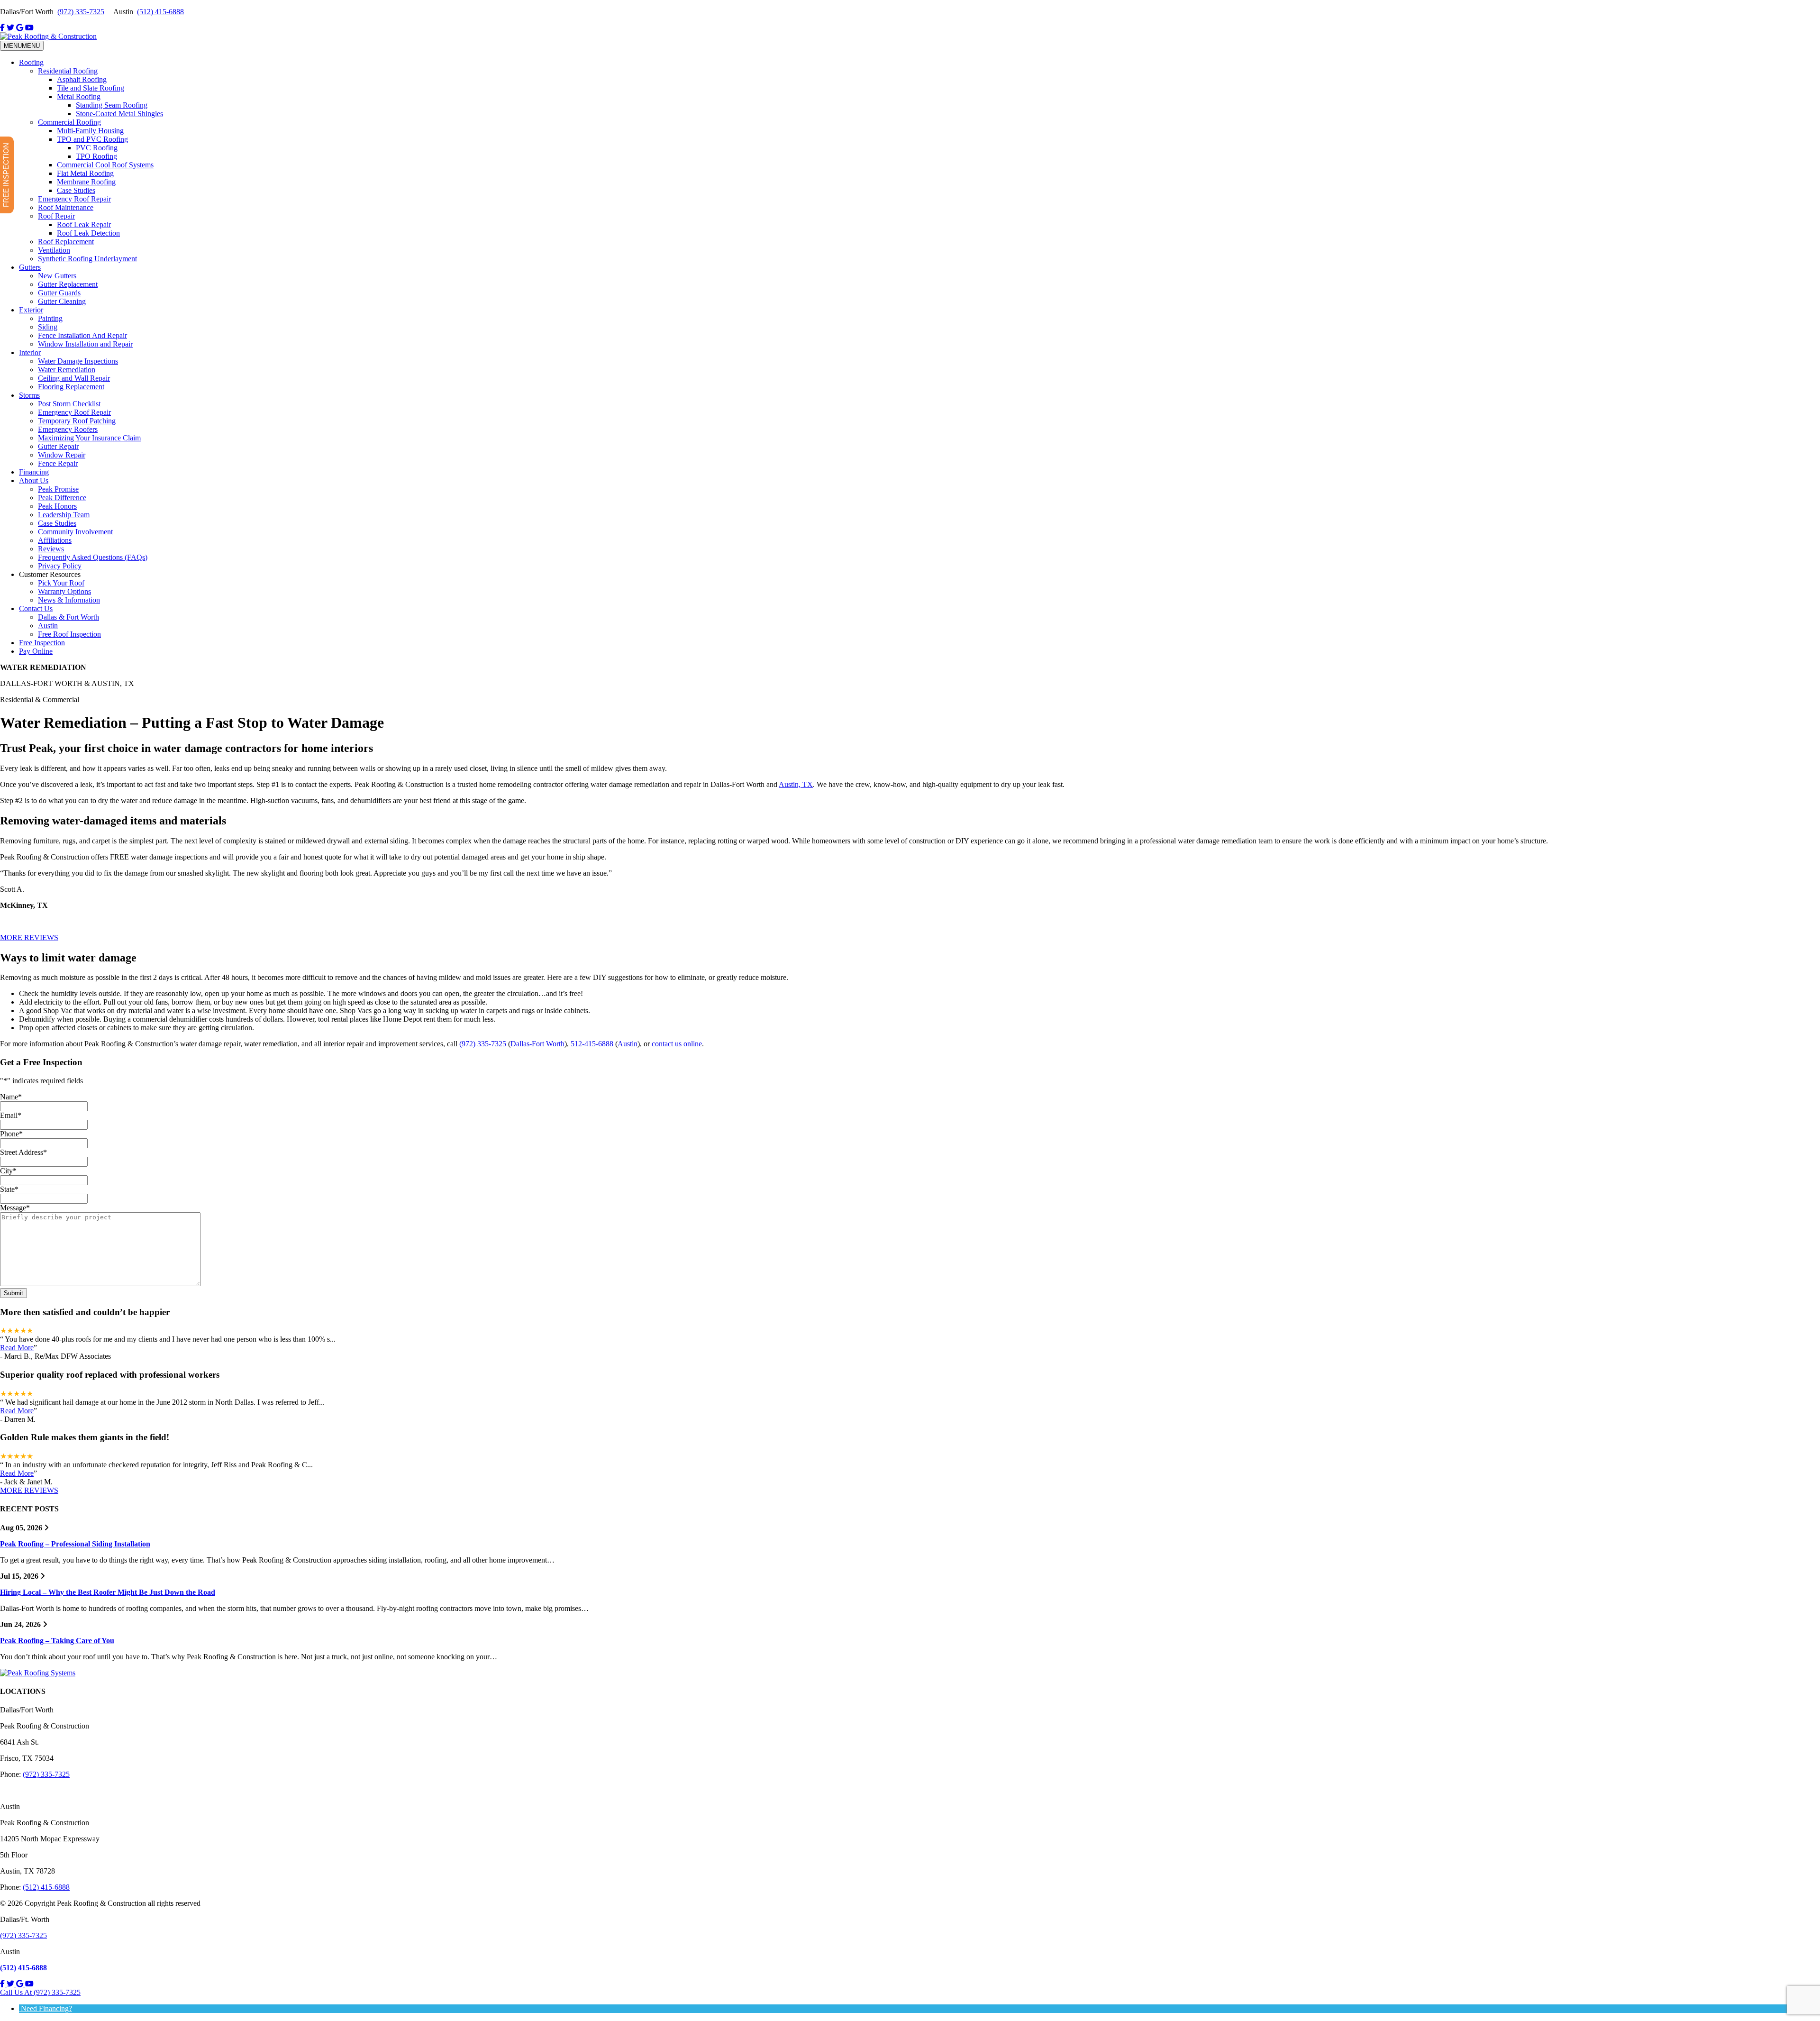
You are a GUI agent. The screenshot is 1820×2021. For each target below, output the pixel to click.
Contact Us (36, 608)
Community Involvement (75, 532)
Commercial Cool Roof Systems (105, 165)
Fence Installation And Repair (82, 335)
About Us (34, 480)
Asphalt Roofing (82, 79)
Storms (29, 395)
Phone (11, 1134)
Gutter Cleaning (62, 301)
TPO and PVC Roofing (92, 139)
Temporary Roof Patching (77, 421)
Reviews (51, 549)
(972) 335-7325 (81, 12)
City (8, 1171)
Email (11, 1115)
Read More (17, 1348)
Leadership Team (64, 515)
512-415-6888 (592, 1044)
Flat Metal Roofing (85, 173)
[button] (45, 2008)
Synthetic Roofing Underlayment (87, 259)
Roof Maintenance (66, 207)
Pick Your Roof (61, 583)
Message (15, 1208)
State (9, 1189)
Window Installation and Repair (85, 344)
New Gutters (57, 276)
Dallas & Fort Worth (68, 617)
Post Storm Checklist (69, 404)
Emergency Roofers (68, 429)
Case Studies (76, 190)
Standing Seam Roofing (112, 105)
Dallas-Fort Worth (537, 1044)
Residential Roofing (68, 71)
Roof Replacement (66, 242)
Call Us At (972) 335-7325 (40, 1992)
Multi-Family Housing (90, 131)
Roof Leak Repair (84, 224)
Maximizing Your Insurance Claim (89, 438)
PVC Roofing (97, 148)
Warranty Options (64, 591)
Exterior (31, 310)
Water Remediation (67, 370)
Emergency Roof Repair (74, 199)
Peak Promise (58, 489)
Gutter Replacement (68, 284)
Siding (48, 327)
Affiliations (55, 540)
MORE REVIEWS (29, 937)
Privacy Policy (60, 566)
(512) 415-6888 (160, 12)
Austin (48, 626)
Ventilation (54, 250)
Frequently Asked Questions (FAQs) (93, 557)
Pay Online (36, 651)
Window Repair (62, 455)
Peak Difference (62, 498)
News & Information (69, 600)
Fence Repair (58, 463)
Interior (30, 352)
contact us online (677, 1044)
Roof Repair (56, 216)
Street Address (23, 1152)
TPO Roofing (96, 156)
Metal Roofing (79, 96)
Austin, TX (796, 784)
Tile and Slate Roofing (91, 88)
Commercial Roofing (69, 122)
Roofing (31, 62)
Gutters (30, 267)
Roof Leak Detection (88, 233)
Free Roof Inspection (69, 634)
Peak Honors (57, 506)
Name (11, 1097)
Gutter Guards (59, 293)
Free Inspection (42, 643)
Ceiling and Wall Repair (74, 378)
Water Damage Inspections (78, 361)
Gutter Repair (58, 446)
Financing (34, 472)
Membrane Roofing (86, 182)
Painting (50, 318)
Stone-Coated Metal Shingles (119, 114)
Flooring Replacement (71, 387)
